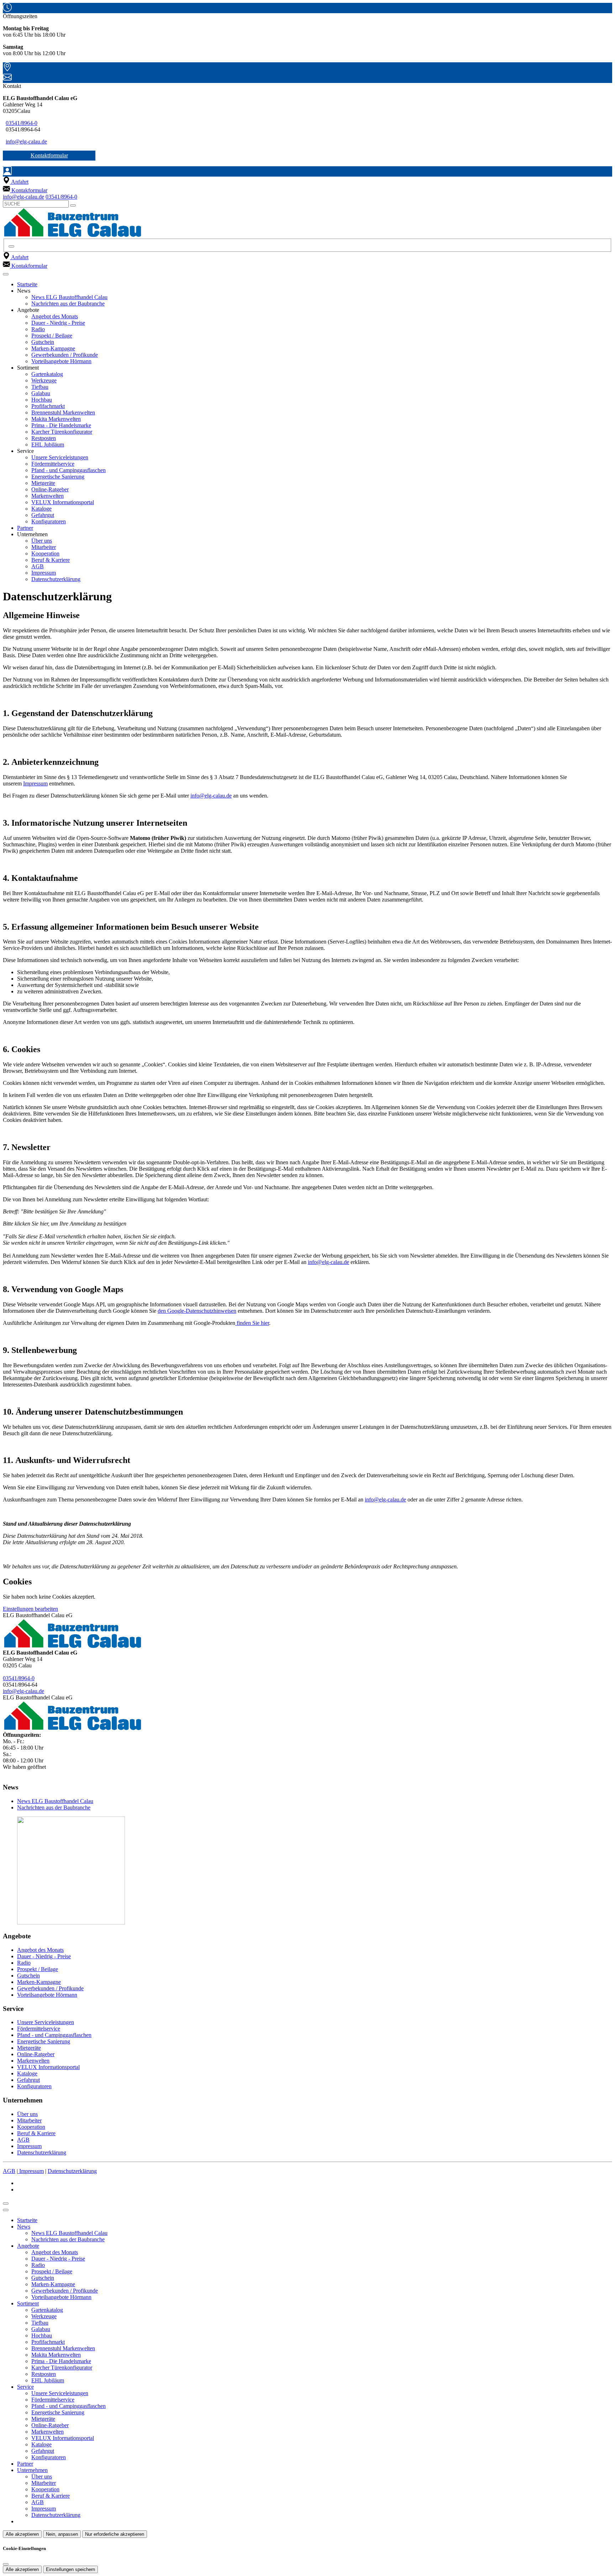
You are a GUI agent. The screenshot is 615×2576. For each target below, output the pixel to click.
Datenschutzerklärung (56, 579)
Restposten (44, 438)
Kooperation (45, 553)
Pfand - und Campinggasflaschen (69, 470)
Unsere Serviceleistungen (60, 457)
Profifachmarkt (48, 406)
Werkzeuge (44, 380)
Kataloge (41, 509)
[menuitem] (16, 182)
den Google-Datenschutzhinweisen (197, 1311)
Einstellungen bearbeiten (30, 1609)
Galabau (41, 393)
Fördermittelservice (53, 464)
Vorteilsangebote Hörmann (61, 361)
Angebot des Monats (55, 316)
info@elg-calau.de (26, 142)
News (24, 2227)
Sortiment (28, 2303)
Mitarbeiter (44, 547)
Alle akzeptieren (22, 2534)
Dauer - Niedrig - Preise (58, 323)
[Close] (6, 2210)
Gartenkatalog (47, 374)
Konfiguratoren (49, 521)
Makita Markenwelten (56, 419)
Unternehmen (32, 2470)
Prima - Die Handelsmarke (61, 425)
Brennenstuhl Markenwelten (63, 412)
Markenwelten (48, 496)
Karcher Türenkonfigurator (62, 432)
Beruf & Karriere (51, 560)
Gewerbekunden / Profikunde (65, 355)
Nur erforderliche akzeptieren (115, 2534)
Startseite (27, 284)
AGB (38, 566)
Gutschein (43, 342)
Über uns (42, 541)
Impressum (44, 573)
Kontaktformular (49, 155)
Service (25, 2387)
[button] (6, 274)
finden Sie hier (252, 1323)
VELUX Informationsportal (63, 502)
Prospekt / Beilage (52, 336)
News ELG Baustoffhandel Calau (69, 297)
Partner (25, 528)
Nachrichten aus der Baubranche (68, 304)
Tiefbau (40, 387)
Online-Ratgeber (50, 489)
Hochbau (42, 400)
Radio (38, 329)
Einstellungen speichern (70, 2569)
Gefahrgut (43, 515)
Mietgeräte (43, 483)
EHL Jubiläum (48, 445)
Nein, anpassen (62, 2534)
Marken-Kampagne (53, 348)
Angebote (28, 2246)
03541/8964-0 (22, 123)
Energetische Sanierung (58, 477)
